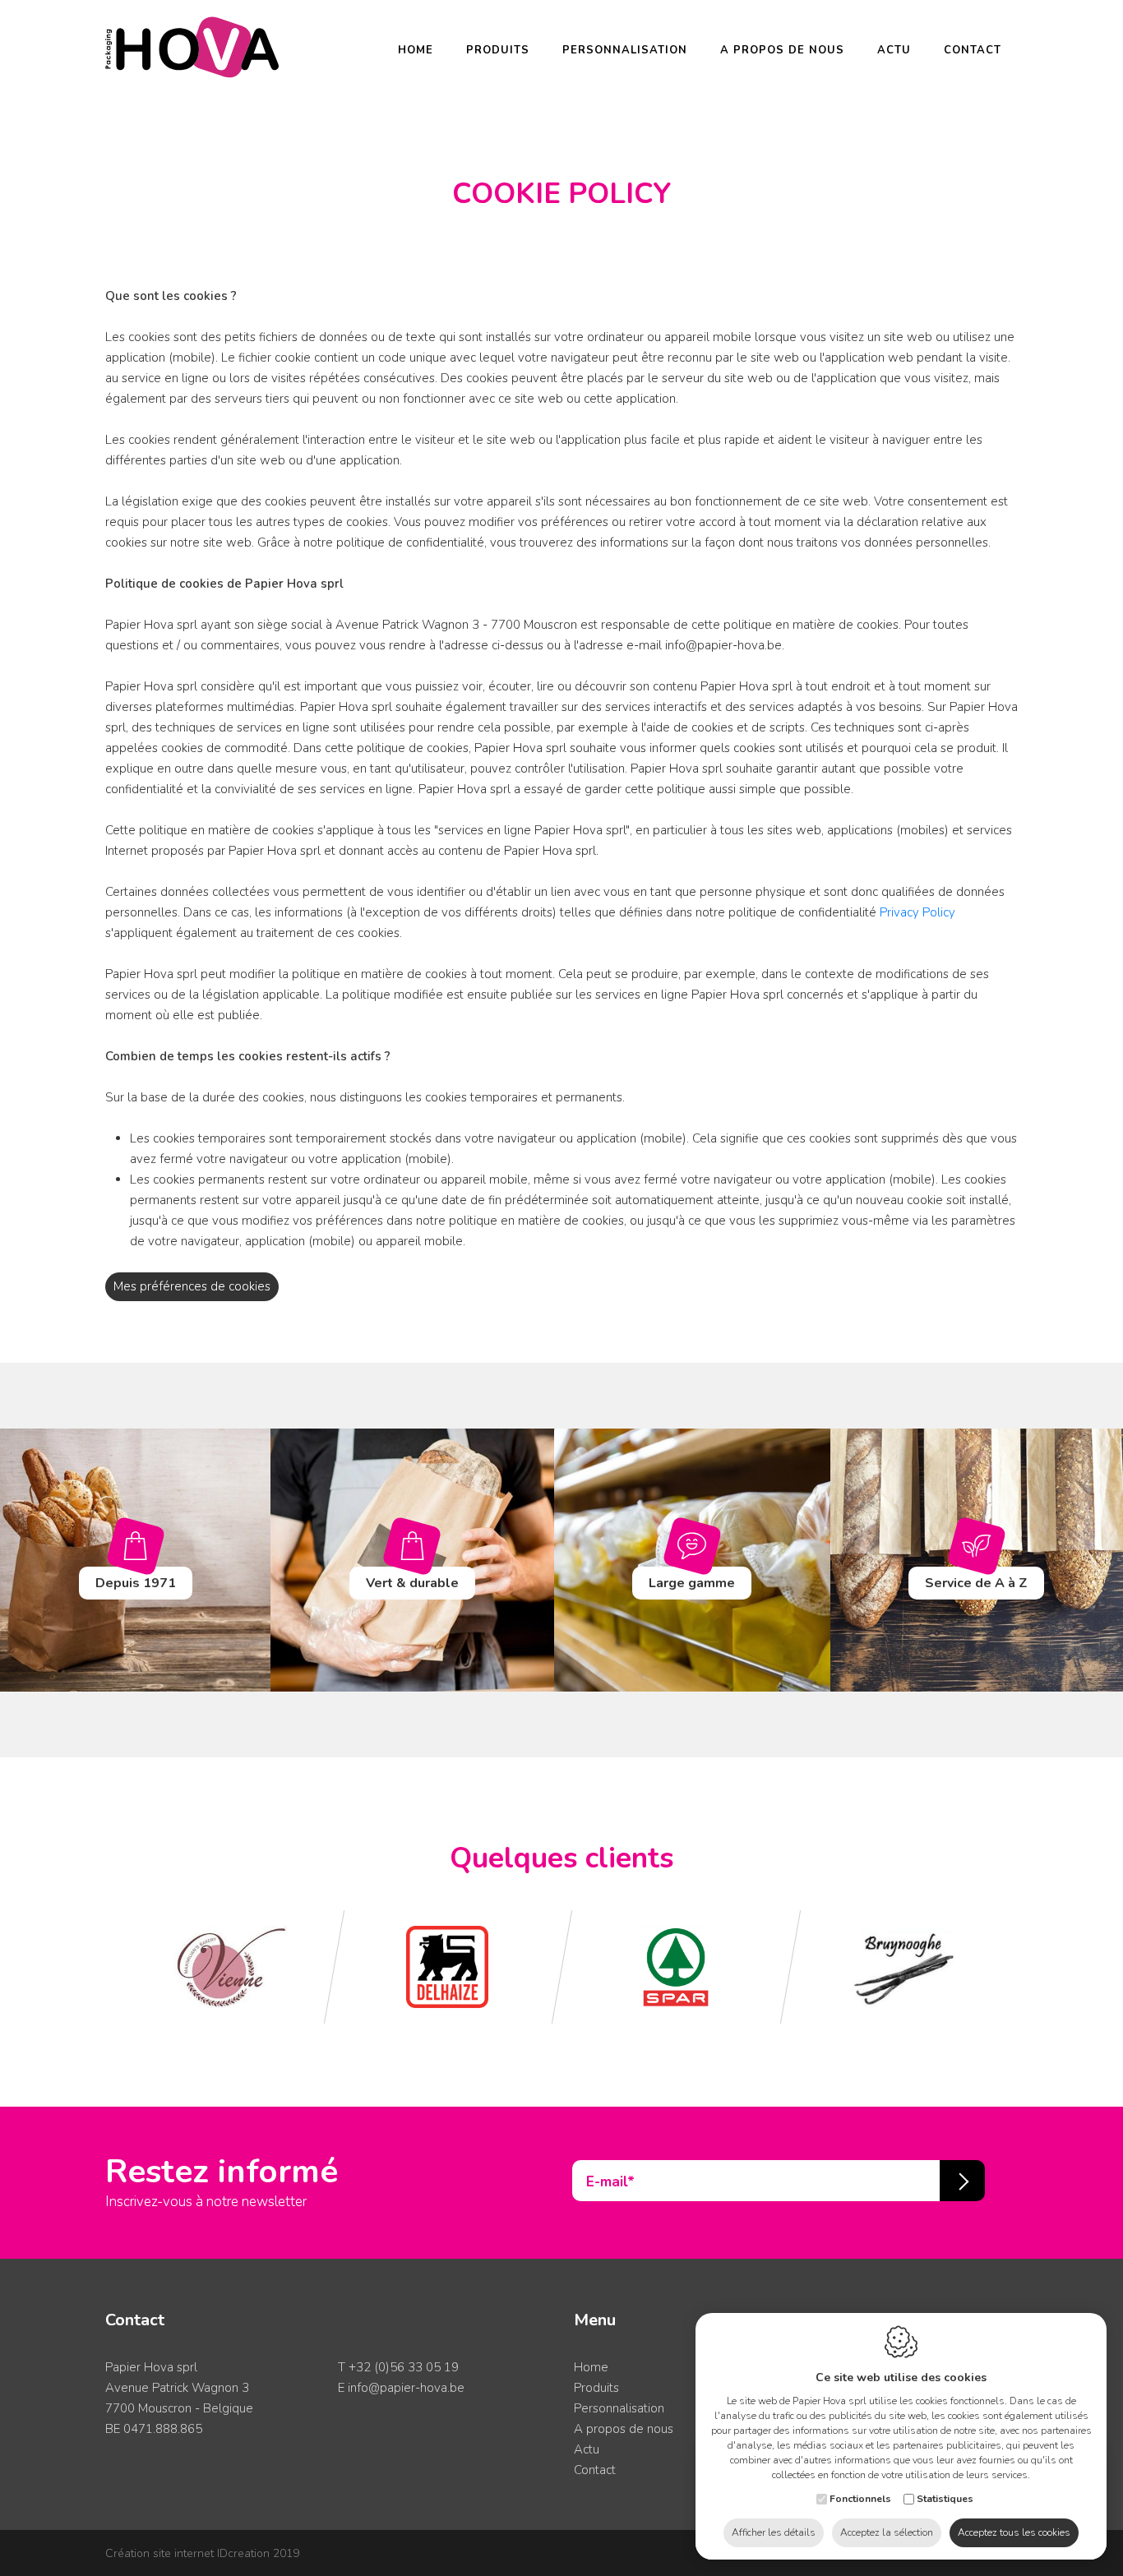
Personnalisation (625, 50)
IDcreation (187, 2553)
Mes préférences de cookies (192, 1286)
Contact (973, 50)
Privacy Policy (917, 912)
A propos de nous (782, 50)
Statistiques (945, 2499)
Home (416, 50)
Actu (894, 50)
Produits (498, 50)
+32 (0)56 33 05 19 (404, 2367)
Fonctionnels (860, 2499)
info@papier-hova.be (406, 2388)
